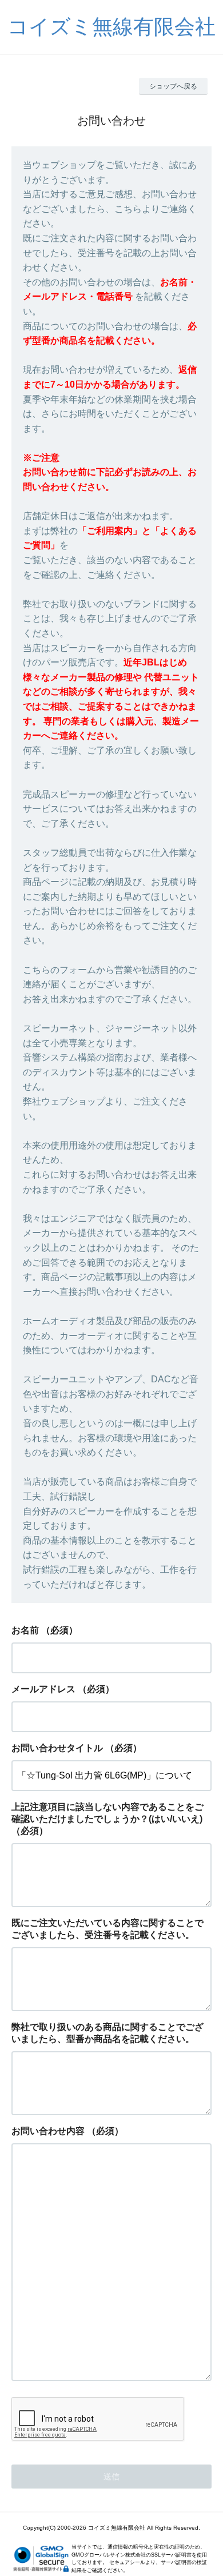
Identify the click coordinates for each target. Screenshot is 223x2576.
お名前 (25, 1630)
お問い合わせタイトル (57, 1748)
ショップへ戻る (173, 86)
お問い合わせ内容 (48, 2131)
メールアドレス (43, 1689)
